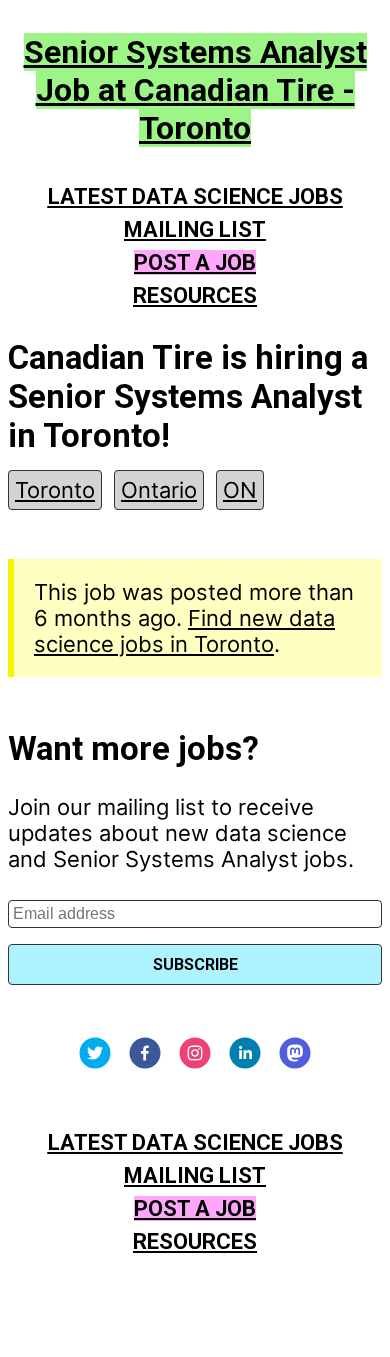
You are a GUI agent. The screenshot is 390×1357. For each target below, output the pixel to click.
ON (240, 490)
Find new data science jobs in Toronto (184, 631)
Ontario (159, 490)
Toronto (55, 490)
